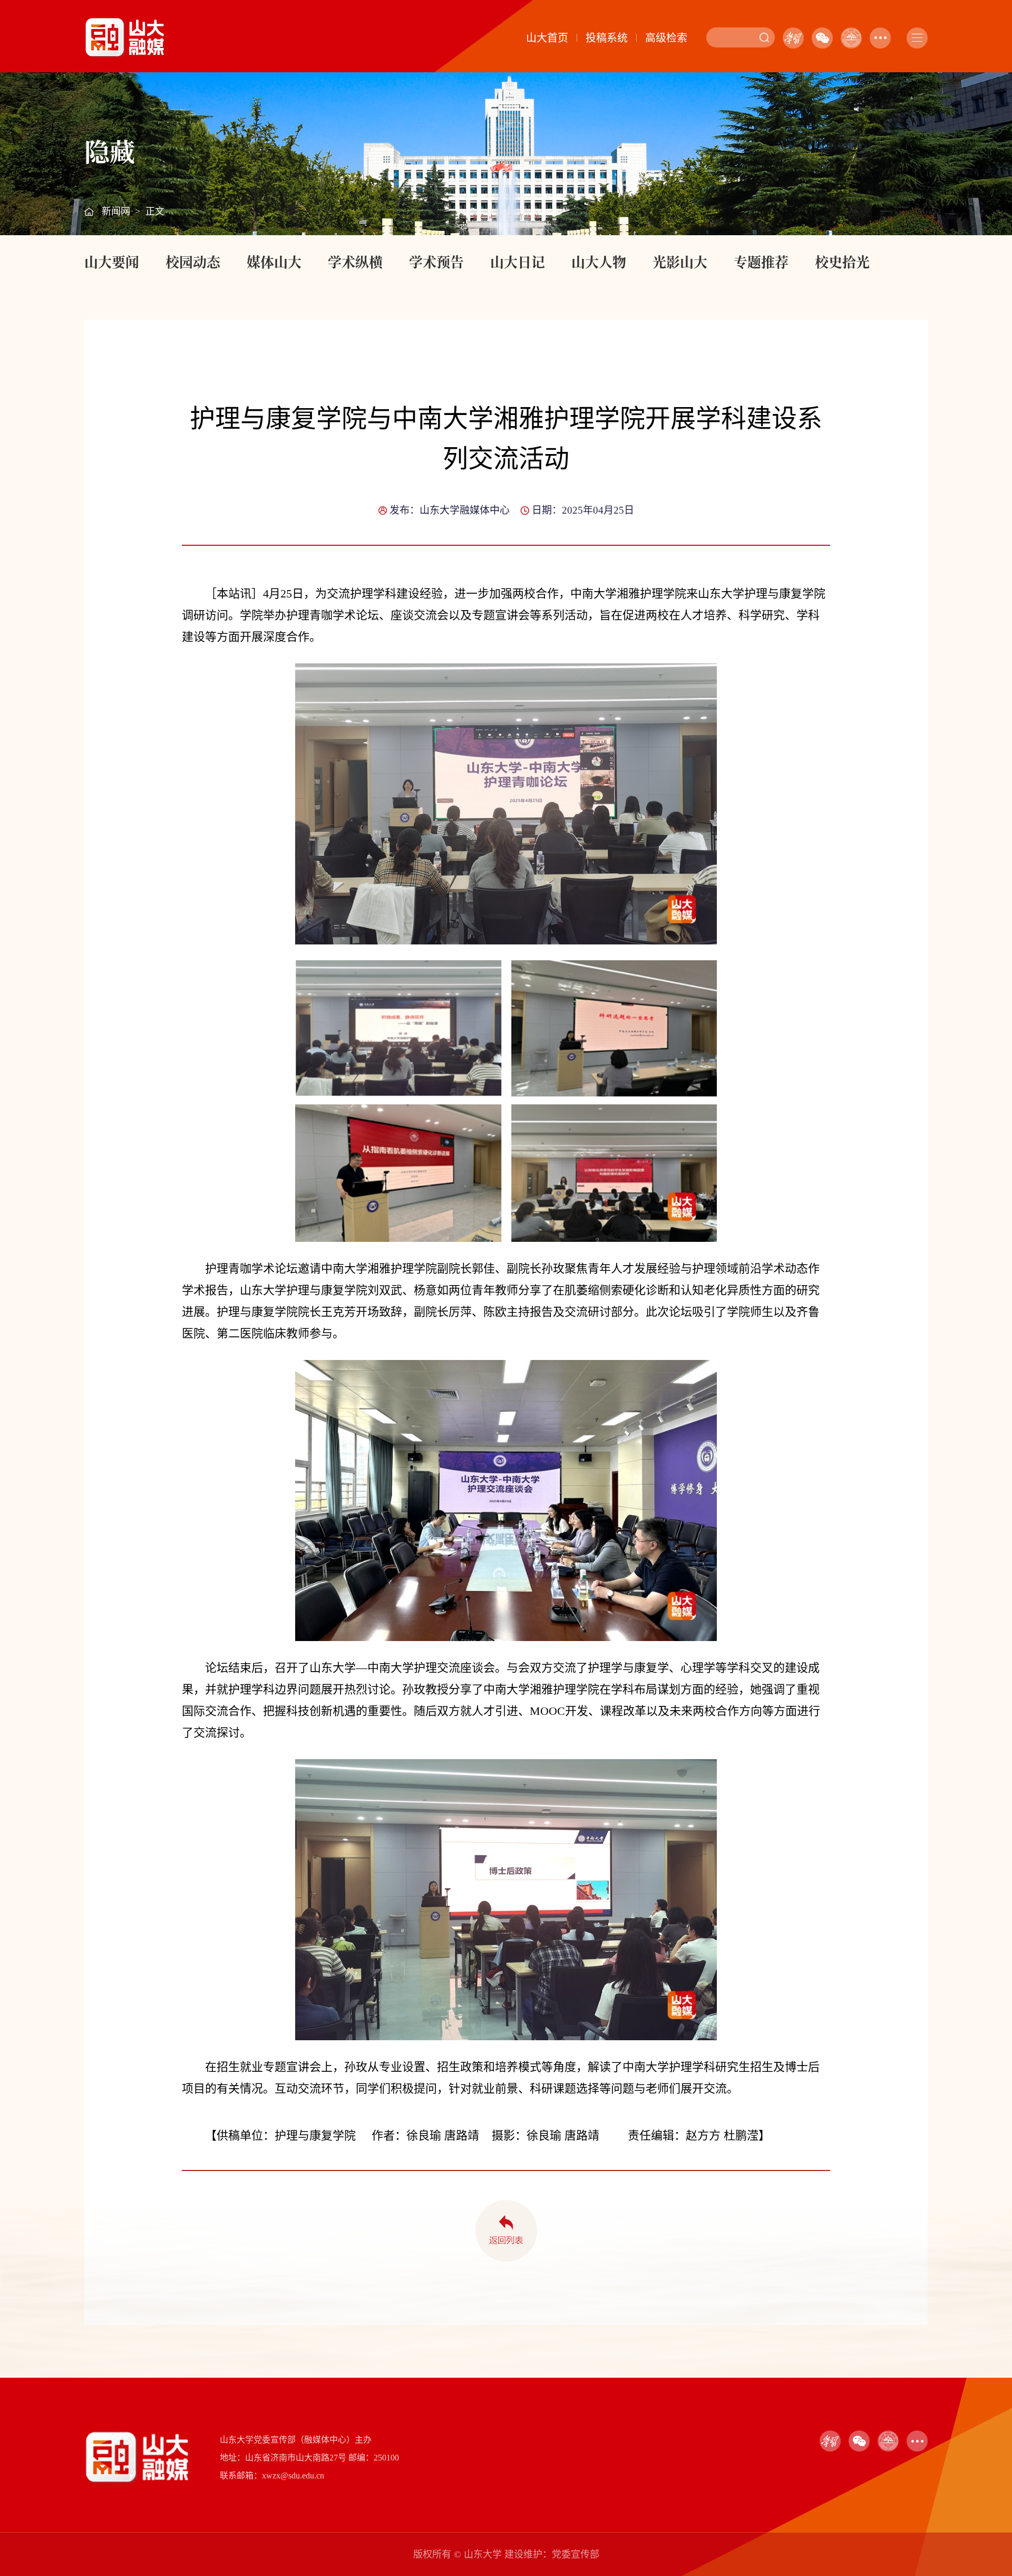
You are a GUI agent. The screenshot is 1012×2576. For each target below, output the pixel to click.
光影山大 (680, 261)
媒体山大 (274, 261)
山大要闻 (112, 261)
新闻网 (116, 211)
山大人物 (599, 261)
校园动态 (193, 261)
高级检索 (666, 38)
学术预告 (436, 261)
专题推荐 (761, 261)
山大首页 (547, 38)
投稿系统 (607, 38)
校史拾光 (842, 261)
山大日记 (518, 261)
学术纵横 (355, 261)
